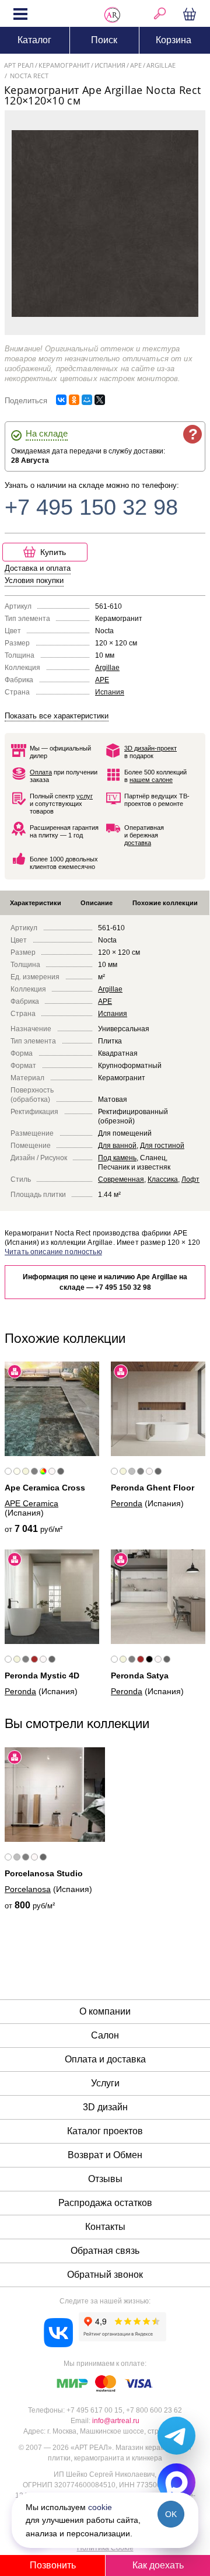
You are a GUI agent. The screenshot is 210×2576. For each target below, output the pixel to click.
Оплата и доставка (105, 2059)
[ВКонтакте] (61, 400)
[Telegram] (176, 2436)
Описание (97, 903)
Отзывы (105, 2179)
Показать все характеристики (57, 716)
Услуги (105, 2083)
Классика (163, 1179)
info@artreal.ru (116, 2421)
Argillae (107, 668)
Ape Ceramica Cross (45, 1488)
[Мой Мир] (87, 400)
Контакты (105, 2227)
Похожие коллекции (165, 903)
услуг (85, 796)
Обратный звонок (105, 2275)
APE (102, 680)
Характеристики (36, 903)
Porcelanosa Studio (44, 1873)
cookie (100, 2507)
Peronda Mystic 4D (42, 1676)
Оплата (41, 772)
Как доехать (158, 2565)
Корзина (191, 13)
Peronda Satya (140, 1676)
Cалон (105, 2035)
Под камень (117, 1158)
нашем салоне (151, 780)
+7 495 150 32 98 (91, 507)
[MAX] (176, 2482)
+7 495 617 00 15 (94, 2410)
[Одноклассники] (74, 400)
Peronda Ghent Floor (153, 1488)
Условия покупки (34, 580)
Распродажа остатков (105, 2203)
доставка (138, 843)
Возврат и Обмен (105, 2155)
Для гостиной (162, 1146)
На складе (47, 433)
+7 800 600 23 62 (154, 2410)
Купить (53, 552)
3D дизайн (105, 2107)
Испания (110, 692)
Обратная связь (105, 2251)
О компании (105, 2011)
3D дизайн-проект (150, 748)
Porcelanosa (28, 1889)
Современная (121, 1179)
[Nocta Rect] (105, 223)
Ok (171, 2514)
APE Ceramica (32, 1503)
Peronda (127, 1503)
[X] (100, 400)
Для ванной (117, 1146)
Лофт (190, 1179)
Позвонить (53, 2565)
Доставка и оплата (38, 568)
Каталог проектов (105, 2131)
